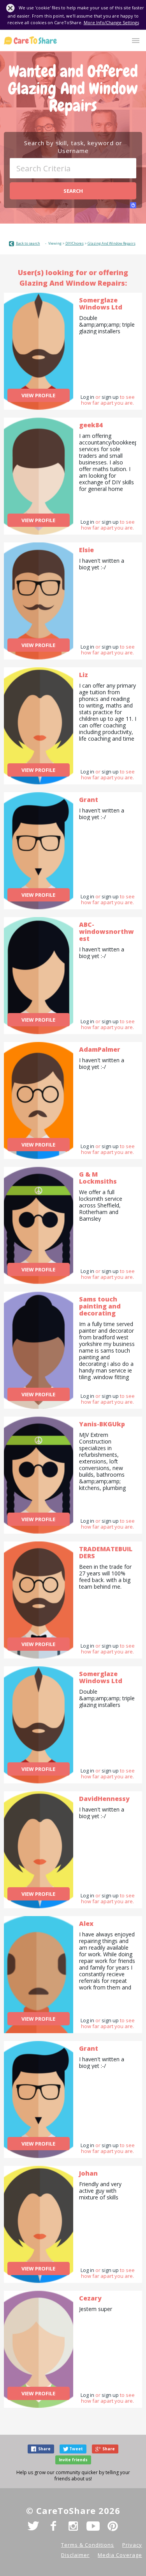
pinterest (113, 2526)
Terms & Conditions (88, 2545)
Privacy (132, 2545)
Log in (87, 397)
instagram (73, 2526)
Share (44, 2449)
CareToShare (30, 40)
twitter (33, 2526)
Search (73, 191)
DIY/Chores (75, 243)
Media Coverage (120, 2555)
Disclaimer (75, 2555)
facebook (53, 2526)
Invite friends (73, 2460)
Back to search (28, 243)
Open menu (136, 41)
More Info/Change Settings (111, 22)
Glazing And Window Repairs (112, 243)
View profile (38, 395)
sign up (110, 397)
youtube (93, 2526)
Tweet (76, 2449)
